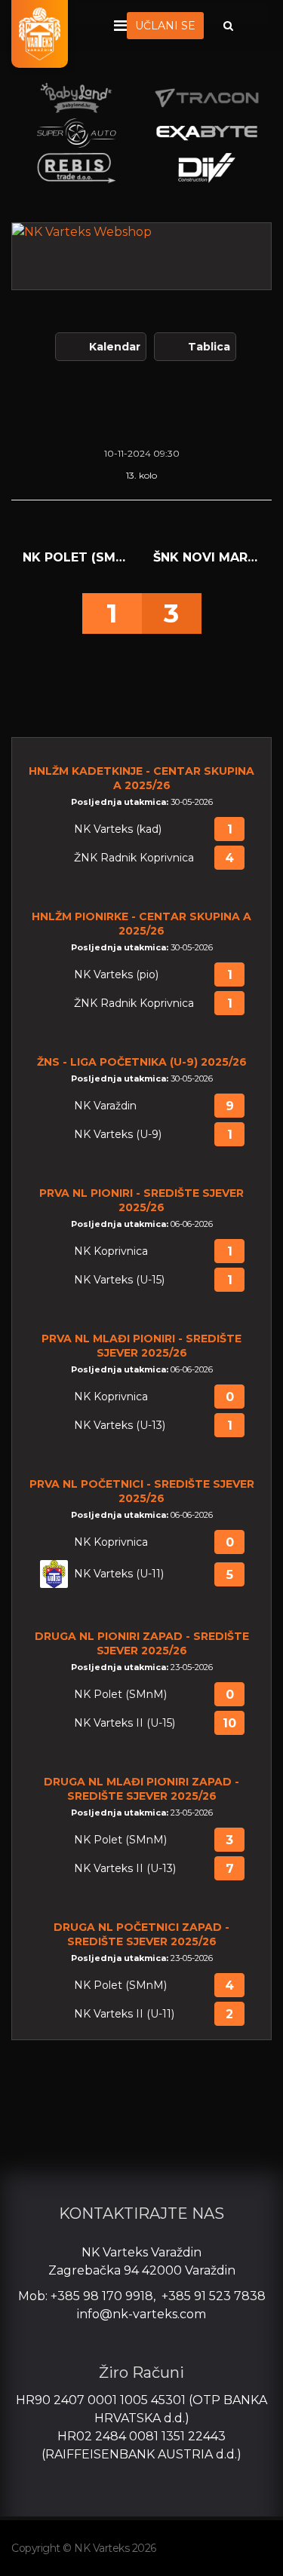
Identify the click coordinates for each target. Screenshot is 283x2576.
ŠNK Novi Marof (207, 557)
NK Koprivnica (111, 1251)
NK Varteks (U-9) (118, 1135)
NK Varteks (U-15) (119, 1280)
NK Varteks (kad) (118, 829)
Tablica (209, 347)
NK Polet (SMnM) (77, 557)
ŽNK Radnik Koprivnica (134, 858)
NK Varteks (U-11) (119, 1574)
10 (229, 1723)
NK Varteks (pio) (116, 975)
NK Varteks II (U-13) (125, 1869)
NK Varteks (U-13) (120, 1426)
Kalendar (115, 347)
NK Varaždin (105, 1106)
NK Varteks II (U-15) (125, 1723)
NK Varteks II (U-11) (124, 2014)
